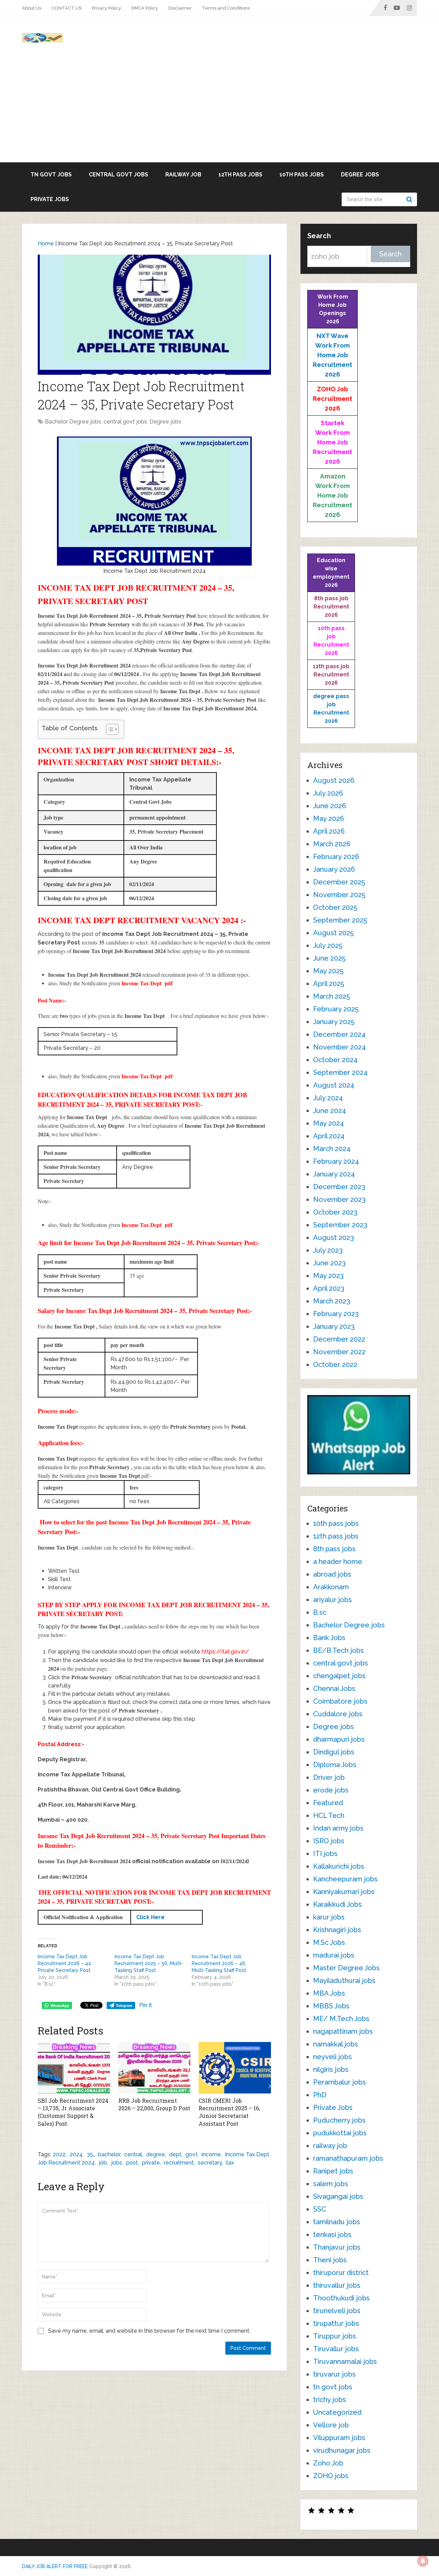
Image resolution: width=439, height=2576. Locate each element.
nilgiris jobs (331, 2069)
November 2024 (340, 1047)
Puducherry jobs (339, 2120)
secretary (210, 2163)
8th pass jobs (334, 1549)
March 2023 (332, 1301)
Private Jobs (50, 199)
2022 (59, 2154)
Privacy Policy (106, 8)
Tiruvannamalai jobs (345, 2362)
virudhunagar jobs (342, 2450)
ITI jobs (325, 1854)
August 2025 (333, 933)
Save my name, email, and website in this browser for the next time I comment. (149, 2331)
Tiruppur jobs (335, 2336)
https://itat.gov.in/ (225, 1652)
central (133, 2154)
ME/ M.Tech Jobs (341, 2019)
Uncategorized (337, 2412)
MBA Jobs (329, 1993)
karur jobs (329, 1917)
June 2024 (330, 1111)
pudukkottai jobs (340, 2133)
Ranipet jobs (333, 2171)
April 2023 (329, 1288)
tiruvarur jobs (334, 2374)
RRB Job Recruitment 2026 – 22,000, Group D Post (154, 2104)
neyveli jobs (333, 2057)
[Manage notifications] (423, 2561)
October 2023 (335, 1212)
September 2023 (340, 1225)
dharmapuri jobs (339, 1739)
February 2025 (336, 1009)
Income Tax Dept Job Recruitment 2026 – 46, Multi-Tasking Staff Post (219, 1963)
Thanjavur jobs (337, 2247)
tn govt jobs (51, 175)
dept (175, 2154)
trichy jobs (330, 2400)
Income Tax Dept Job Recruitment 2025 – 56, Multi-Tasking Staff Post (149, 1963)
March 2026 (332, 844)
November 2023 (339, 1199)
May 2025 (328, 971)
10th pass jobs (302, 175)
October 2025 (335, 907)
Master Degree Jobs (346, 1968)
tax (230, 2163)
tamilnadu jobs (337, 2222)
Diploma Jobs (335, 1765)
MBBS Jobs (331, 2006)
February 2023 (336, 1314)
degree (156, 2154)
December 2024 (339, 1034)
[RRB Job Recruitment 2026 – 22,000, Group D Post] (155, 2068)
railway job (183, 175)
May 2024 (329, 1123)
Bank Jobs (329, 1638)
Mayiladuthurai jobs (344, 1981)
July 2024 (328, 1098)
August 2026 (334, 780)
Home (46, 243)
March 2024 (332, 1149)
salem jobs (331, 2184)
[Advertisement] (219, 111)
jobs (117, 2163)
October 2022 (335, 1365)
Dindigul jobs (334, 1752)
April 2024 (329, 1136)
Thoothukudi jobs (341, 2298)
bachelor (109, 2154)
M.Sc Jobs (329, 1942)
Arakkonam (331, 1587)
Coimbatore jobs (340, 1701)
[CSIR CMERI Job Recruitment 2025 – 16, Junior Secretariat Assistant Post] (235, 2068)
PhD (320, 2095)
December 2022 (339, 1339)
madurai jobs (334, 1955)
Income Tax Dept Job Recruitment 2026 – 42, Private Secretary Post (65, 1963)
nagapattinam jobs (343, 2031)
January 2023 (334, 1326)
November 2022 (339, 1352)
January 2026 (334, 869)
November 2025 (339, 895)
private (151, 2163)
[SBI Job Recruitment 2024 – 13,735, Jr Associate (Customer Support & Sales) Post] (74, 2068)
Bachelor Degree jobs (73, 422)
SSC (320, 2209)
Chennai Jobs (334, 1689)
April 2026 (329, 831)
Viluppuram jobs (339, 2438)
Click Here (150, 1917)
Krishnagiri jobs (337, 1930)
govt (192, 2154)
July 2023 (328, 1250)
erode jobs (331, 1790)
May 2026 (329, 819)
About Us (32, 8)
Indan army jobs (338, 1828)
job (103, 2163)
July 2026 (328, 793)
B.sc (320, 1612)
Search (410, 199)
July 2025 (328, 945)
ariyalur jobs (333, 1600)
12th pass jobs (240, 175)
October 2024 (335, 1060)
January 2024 (334, 1174)
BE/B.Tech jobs (339, 1650)
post (132, 2163)
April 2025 (329, 984)
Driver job (329, 1777)
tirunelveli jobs (337, 2311)
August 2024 (334, 1085)
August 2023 (334, 1238)
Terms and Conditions (226, 8)
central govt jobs (118, 175)
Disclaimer (180, 8)
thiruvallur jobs (337, 2285)
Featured (328, 1803)
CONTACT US (67, 8)
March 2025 (331, 996)
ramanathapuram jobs (348, 2158)
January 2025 (334, 1022)
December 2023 (339, 1187)
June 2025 (329, 958)
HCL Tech (329, 1815)
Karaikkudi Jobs (337, 1904)
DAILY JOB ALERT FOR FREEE (55, 2566)
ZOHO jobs (331, 2476)
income (211, 2154)
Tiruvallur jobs (336, 2349)
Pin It (146, 2005)
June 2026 (330, 806)
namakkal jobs (336, 2044)
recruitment (179, 2163)
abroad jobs (332, 1574)
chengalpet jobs (339, 1676)
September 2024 (340, 1072)
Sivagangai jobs (338, 2196)
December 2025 (339, 882)
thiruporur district (341, 2273)
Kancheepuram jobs (345, 1879)
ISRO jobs (329, 1841)
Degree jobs (360, 175)
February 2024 (336, 1161)
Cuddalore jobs (338, 1714)
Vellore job (331, 2425)
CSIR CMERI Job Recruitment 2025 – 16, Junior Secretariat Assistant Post (229, 2112)
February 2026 (336, 857)
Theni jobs (330, 2260)
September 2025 (340, 920)
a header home (338, 1562)
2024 (76, 2154)
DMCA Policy (145, 8)
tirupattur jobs (336, 2323)
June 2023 (329, 1263)
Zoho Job (328, 2463)
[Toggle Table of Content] (109, 729)
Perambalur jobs (340, 2082)
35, (90, 2154)
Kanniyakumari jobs (344, 1892)
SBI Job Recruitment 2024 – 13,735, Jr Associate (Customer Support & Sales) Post (73, 2112)
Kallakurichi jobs (339, 1866)
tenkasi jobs (332, 2235)
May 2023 (328, 1276)
